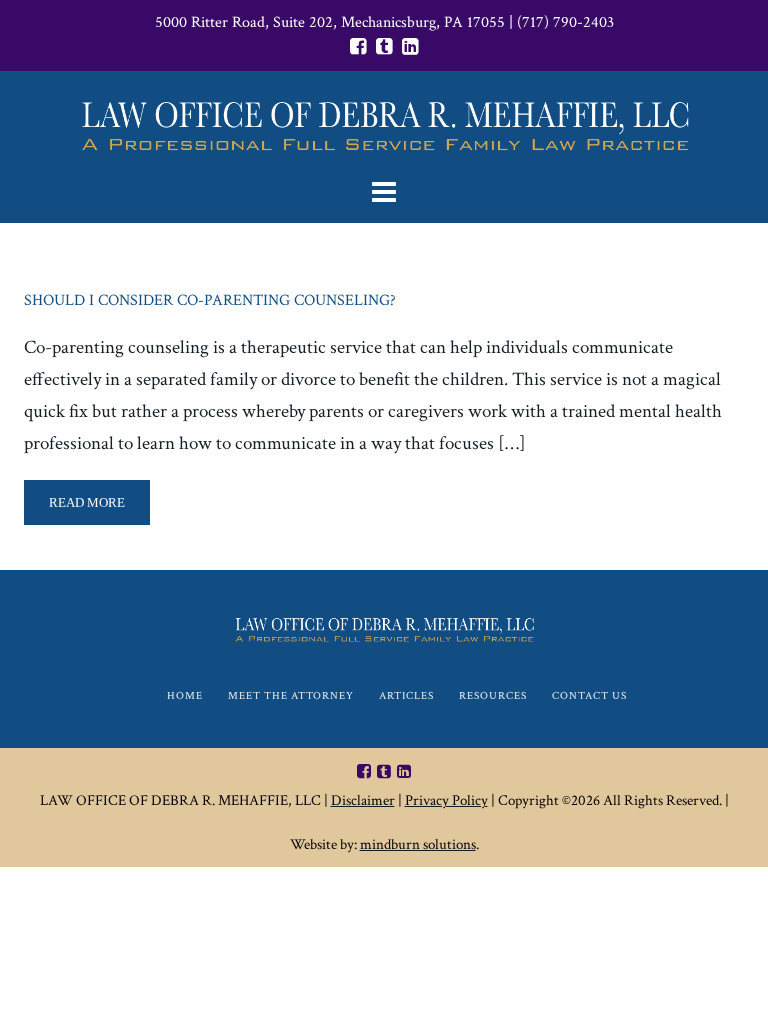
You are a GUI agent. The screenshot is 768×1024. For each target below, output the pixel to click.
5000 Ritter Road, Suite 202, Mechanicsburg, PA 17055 (330, 22)
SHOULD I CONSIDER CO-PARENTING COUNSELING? (210, 300)
